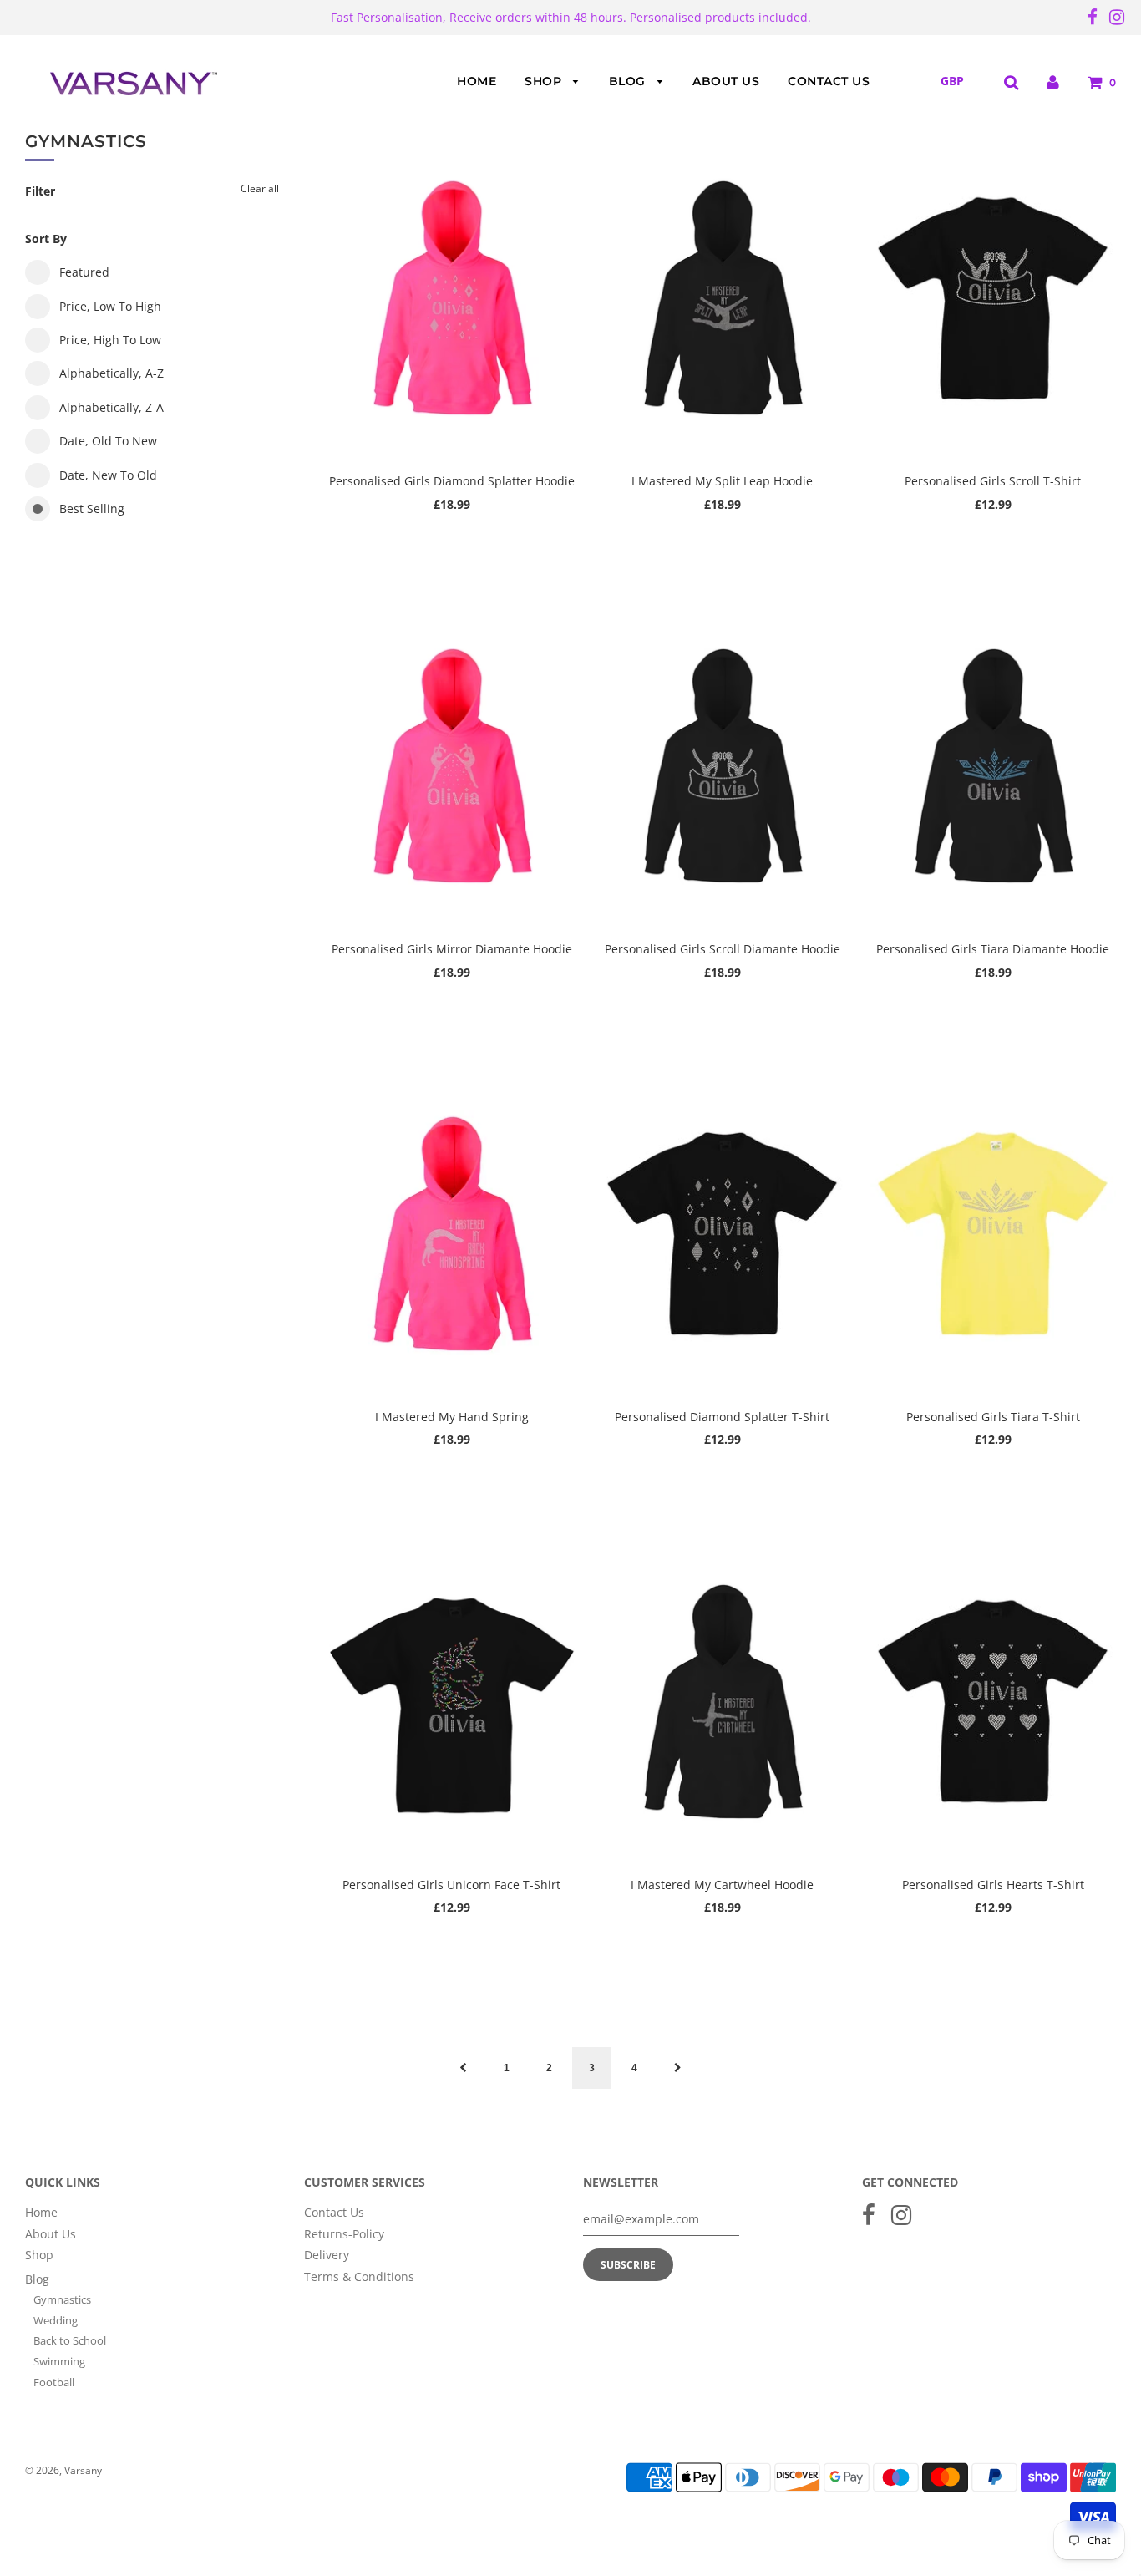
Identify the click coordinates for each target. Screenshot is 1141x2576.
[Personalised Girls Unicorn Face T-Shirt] (452, 1700)
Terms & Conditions (359, 2276)
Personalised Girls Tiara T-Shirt (993, 1417)
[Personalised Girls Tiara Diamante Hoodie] (993, 765)
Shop (545, 81)
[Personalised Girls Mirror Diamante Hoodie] (452, 765)
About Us (726, 81)
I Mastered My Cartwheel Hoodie (722, 1885)
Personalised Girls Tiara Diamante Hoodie (993, 949)
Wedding (56, 2320)
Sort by (46, 239)
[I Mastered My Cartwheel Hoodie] (723, 1700)
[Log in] (1053, 81)
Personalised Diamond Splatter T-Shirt (722, 1417)
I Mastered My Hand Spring (452, 1417)
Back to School (70, 2340)
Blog (629, 81)
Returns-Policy (344, 2234)
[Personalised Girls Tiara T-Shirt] (993, 1232)
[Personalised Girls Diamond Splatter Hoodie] (452, 297)
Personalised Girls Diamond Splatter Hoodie (452, 481)
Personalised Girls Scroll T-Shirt (993, 481)
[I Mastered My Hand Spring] (452, 1232)
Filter (40, 191)
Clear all (260, 188)
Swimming (59, 2361)
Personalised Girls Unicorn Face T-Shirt (451, 1885)
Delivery (327, 2255)
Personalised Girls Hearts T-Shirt (993, 1885)
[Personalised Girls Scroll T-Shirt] (993, 297)
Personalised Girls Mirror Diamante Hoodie (452, 949)
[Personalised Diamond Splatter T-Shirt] (723, 1232)
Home (477, 81)
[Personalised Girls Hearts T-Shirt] (993, 1700)
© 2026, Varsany (63, 2470)
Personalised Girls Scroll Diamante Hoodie (723, 949)
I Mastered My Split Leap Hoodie (722, 481)
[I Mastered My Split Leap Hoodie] (723, 297)
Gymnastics (62, 2299)
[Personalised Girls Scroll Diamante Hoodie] (723, 765)
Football (54, 2382)
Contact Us (829, 81)
